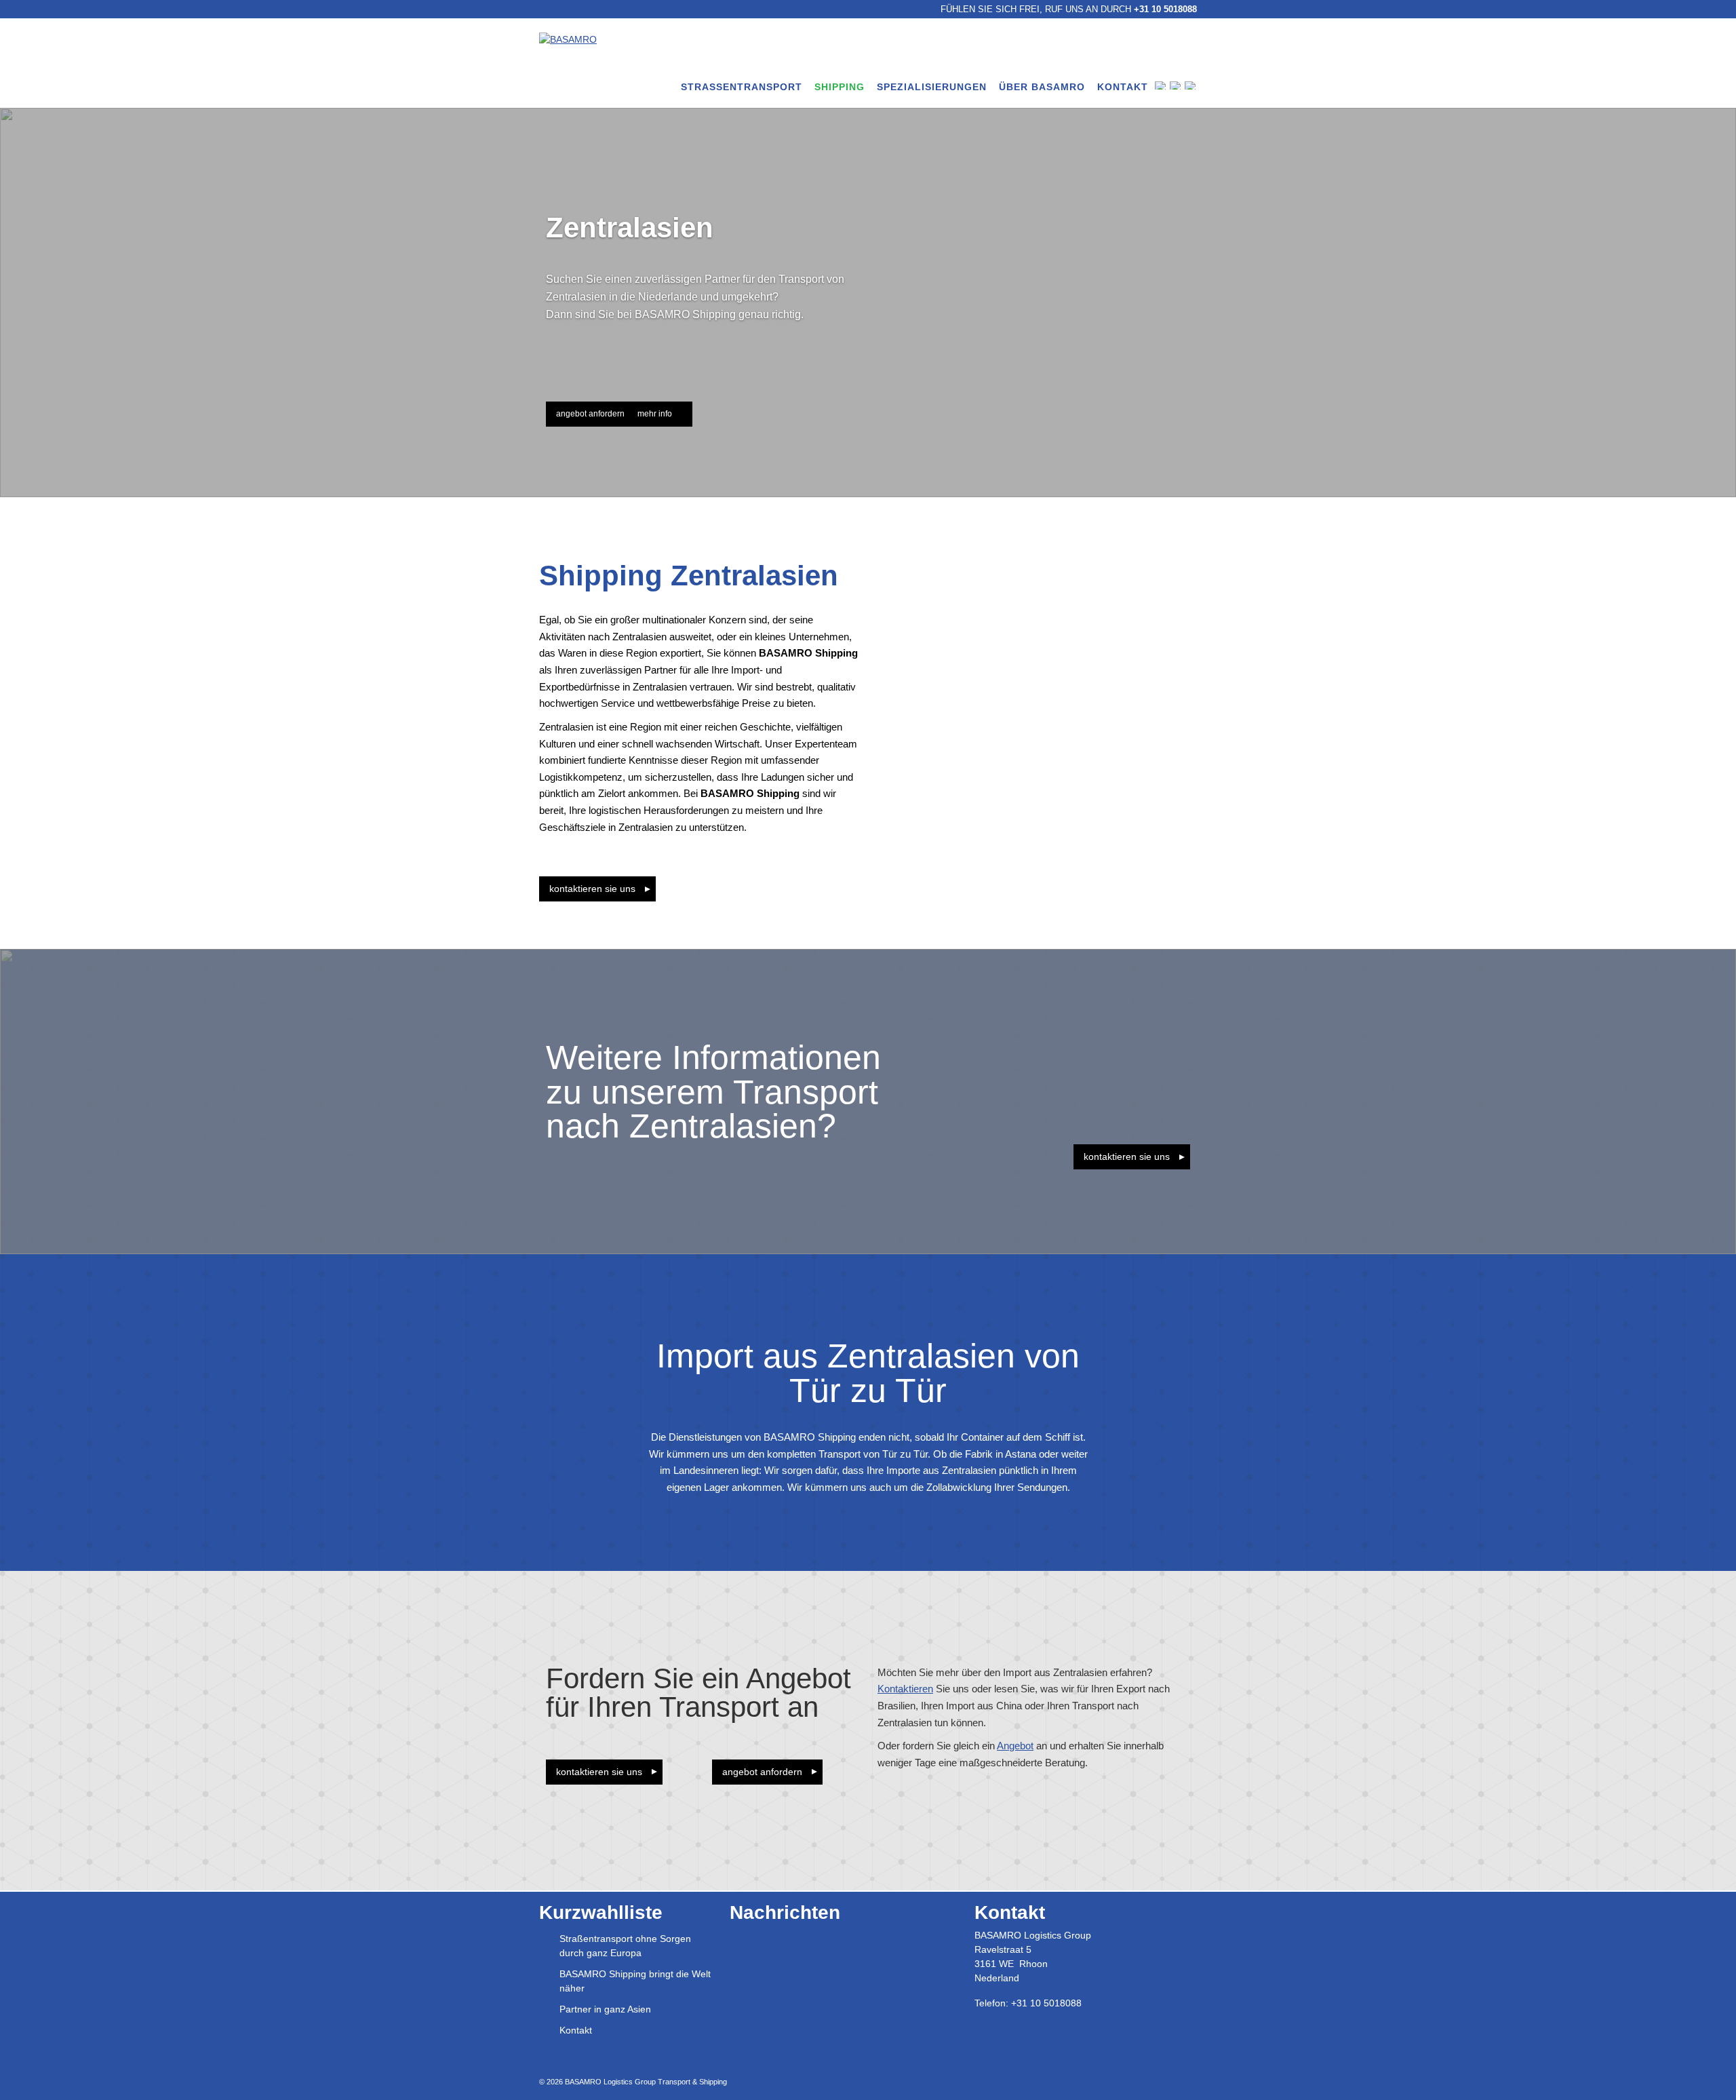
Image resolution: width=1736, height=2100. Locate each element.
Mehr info (655, 414)
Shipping (840, 87)
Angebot (1015, 1746)
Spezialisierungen (932, 87)
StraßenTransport (742, 87)
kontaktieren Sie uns (592, 889)
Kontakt (1123, 87)
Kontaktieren (905, 1689)
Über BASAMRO (1042, 87)
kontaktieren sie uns (1127, 1156)
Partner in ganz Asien (605, 2009)
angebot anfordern (590, 414)
